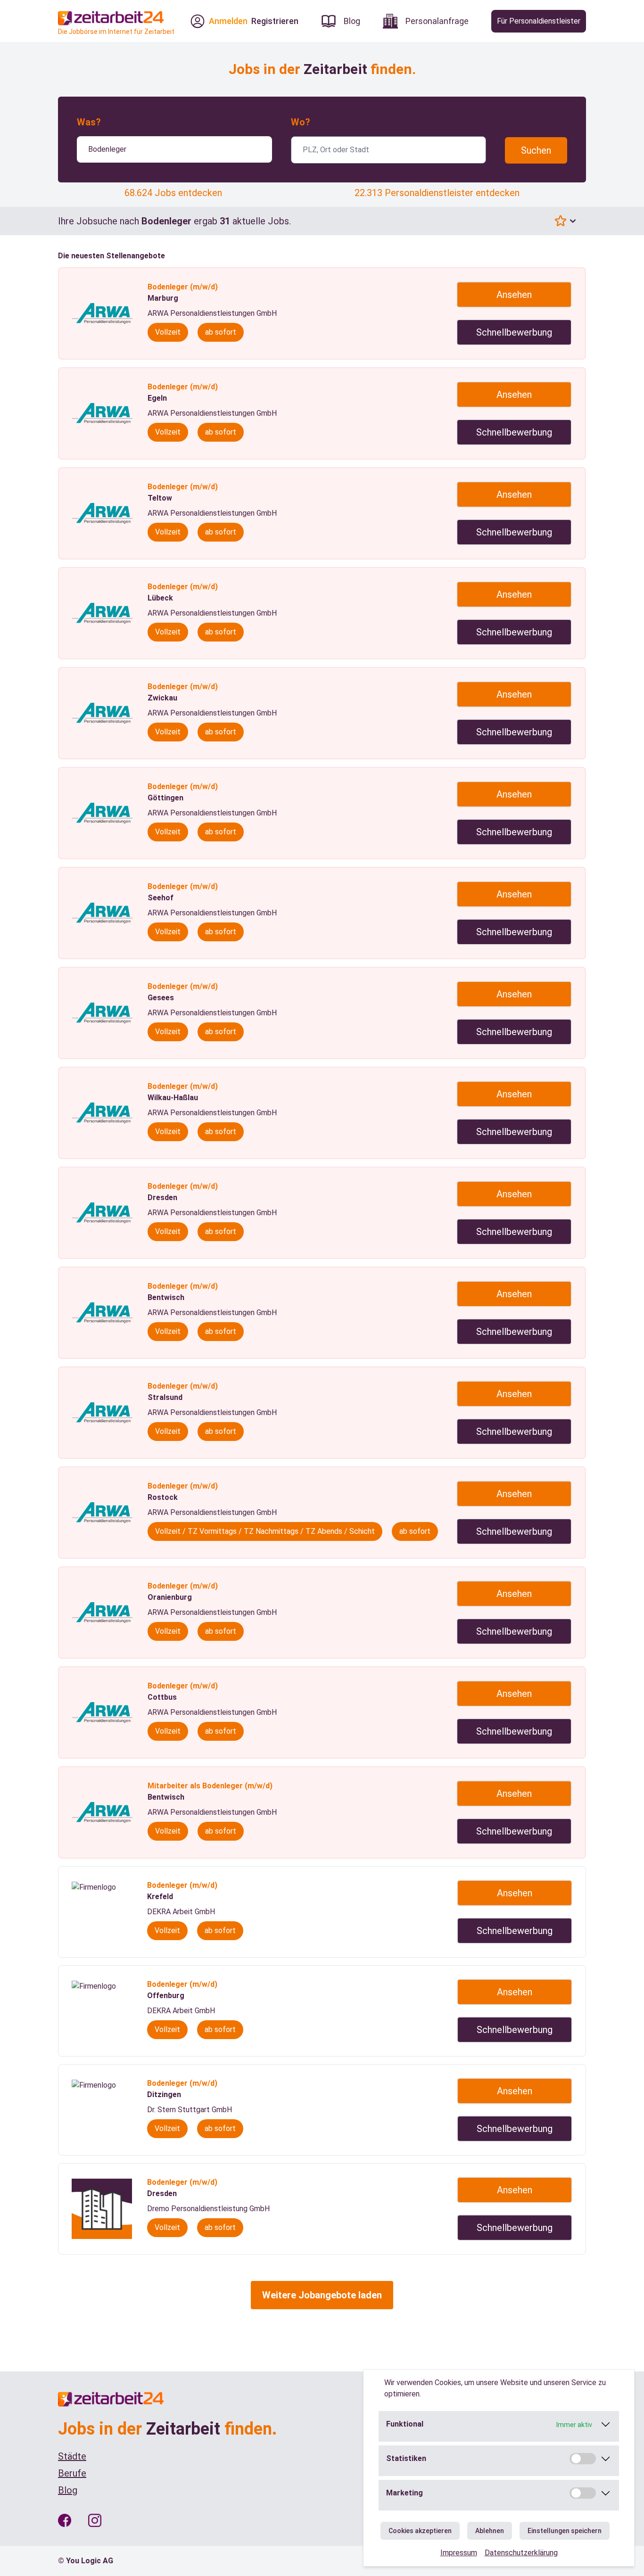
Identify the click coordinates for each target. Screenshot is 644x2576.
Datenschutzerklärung (521, 2553)
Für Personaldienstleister (539, 21)
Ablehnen (490, 2531)
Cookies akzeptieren (420, 2531)
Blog (68, 2490)
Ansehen (514, 295)
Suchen (536, 150)
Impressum (459, 2553)
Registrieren (275, 21)
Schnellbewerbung (514, 332)
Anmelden (228, 21)
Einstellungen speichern (565, 2531)
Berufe (72, 2473)
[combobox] (174, 149)
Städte (72, 2456)
